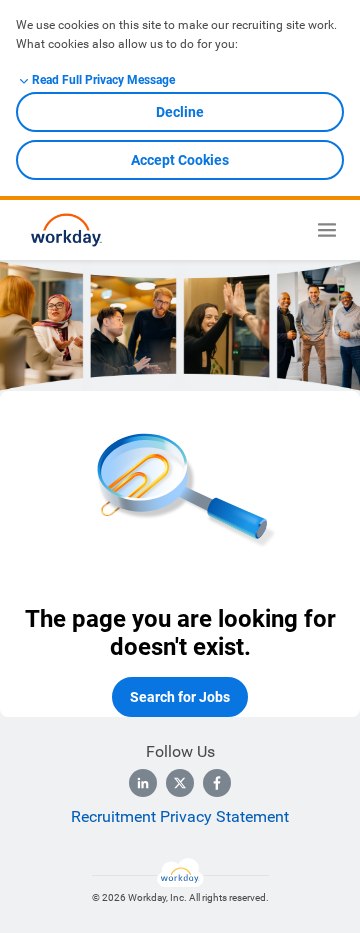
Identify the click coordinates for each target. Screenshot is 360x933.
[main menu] (327, 230)
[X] (180, 783)
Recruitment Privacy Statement (180, 816)
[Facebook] (217, 783)
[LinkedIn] (143, 783)
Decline (180, 112)
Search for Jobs (180, 697)
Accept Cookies (180, 160)
